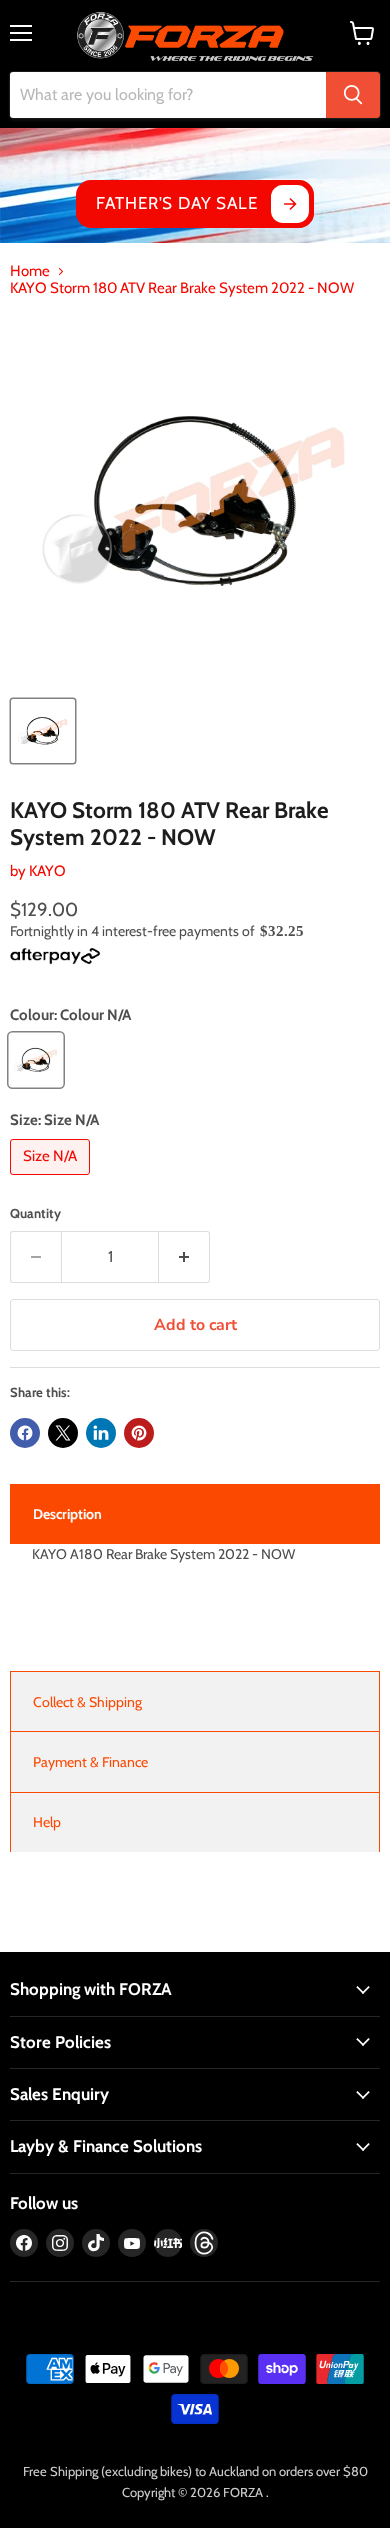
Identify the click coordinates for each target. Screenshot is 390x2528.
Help (47, 1822)
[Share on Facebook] (25, 1433)
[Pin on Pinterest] (139, 1433)
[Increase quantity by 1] (184, 1257)
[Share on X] (63, 1433)
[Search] (353, 95)
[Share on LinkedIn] (101, 1433)
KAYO (47, 871)
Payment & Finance (90, 1762)
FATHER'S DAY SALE (176, 203)
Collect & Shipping (87, 1702)
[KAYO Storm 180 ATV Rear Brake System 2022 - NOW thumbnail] (43, 731)
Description (67, 1514)
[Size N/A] (52, 1180)
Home (30, 271)
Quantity (35, 1213)
